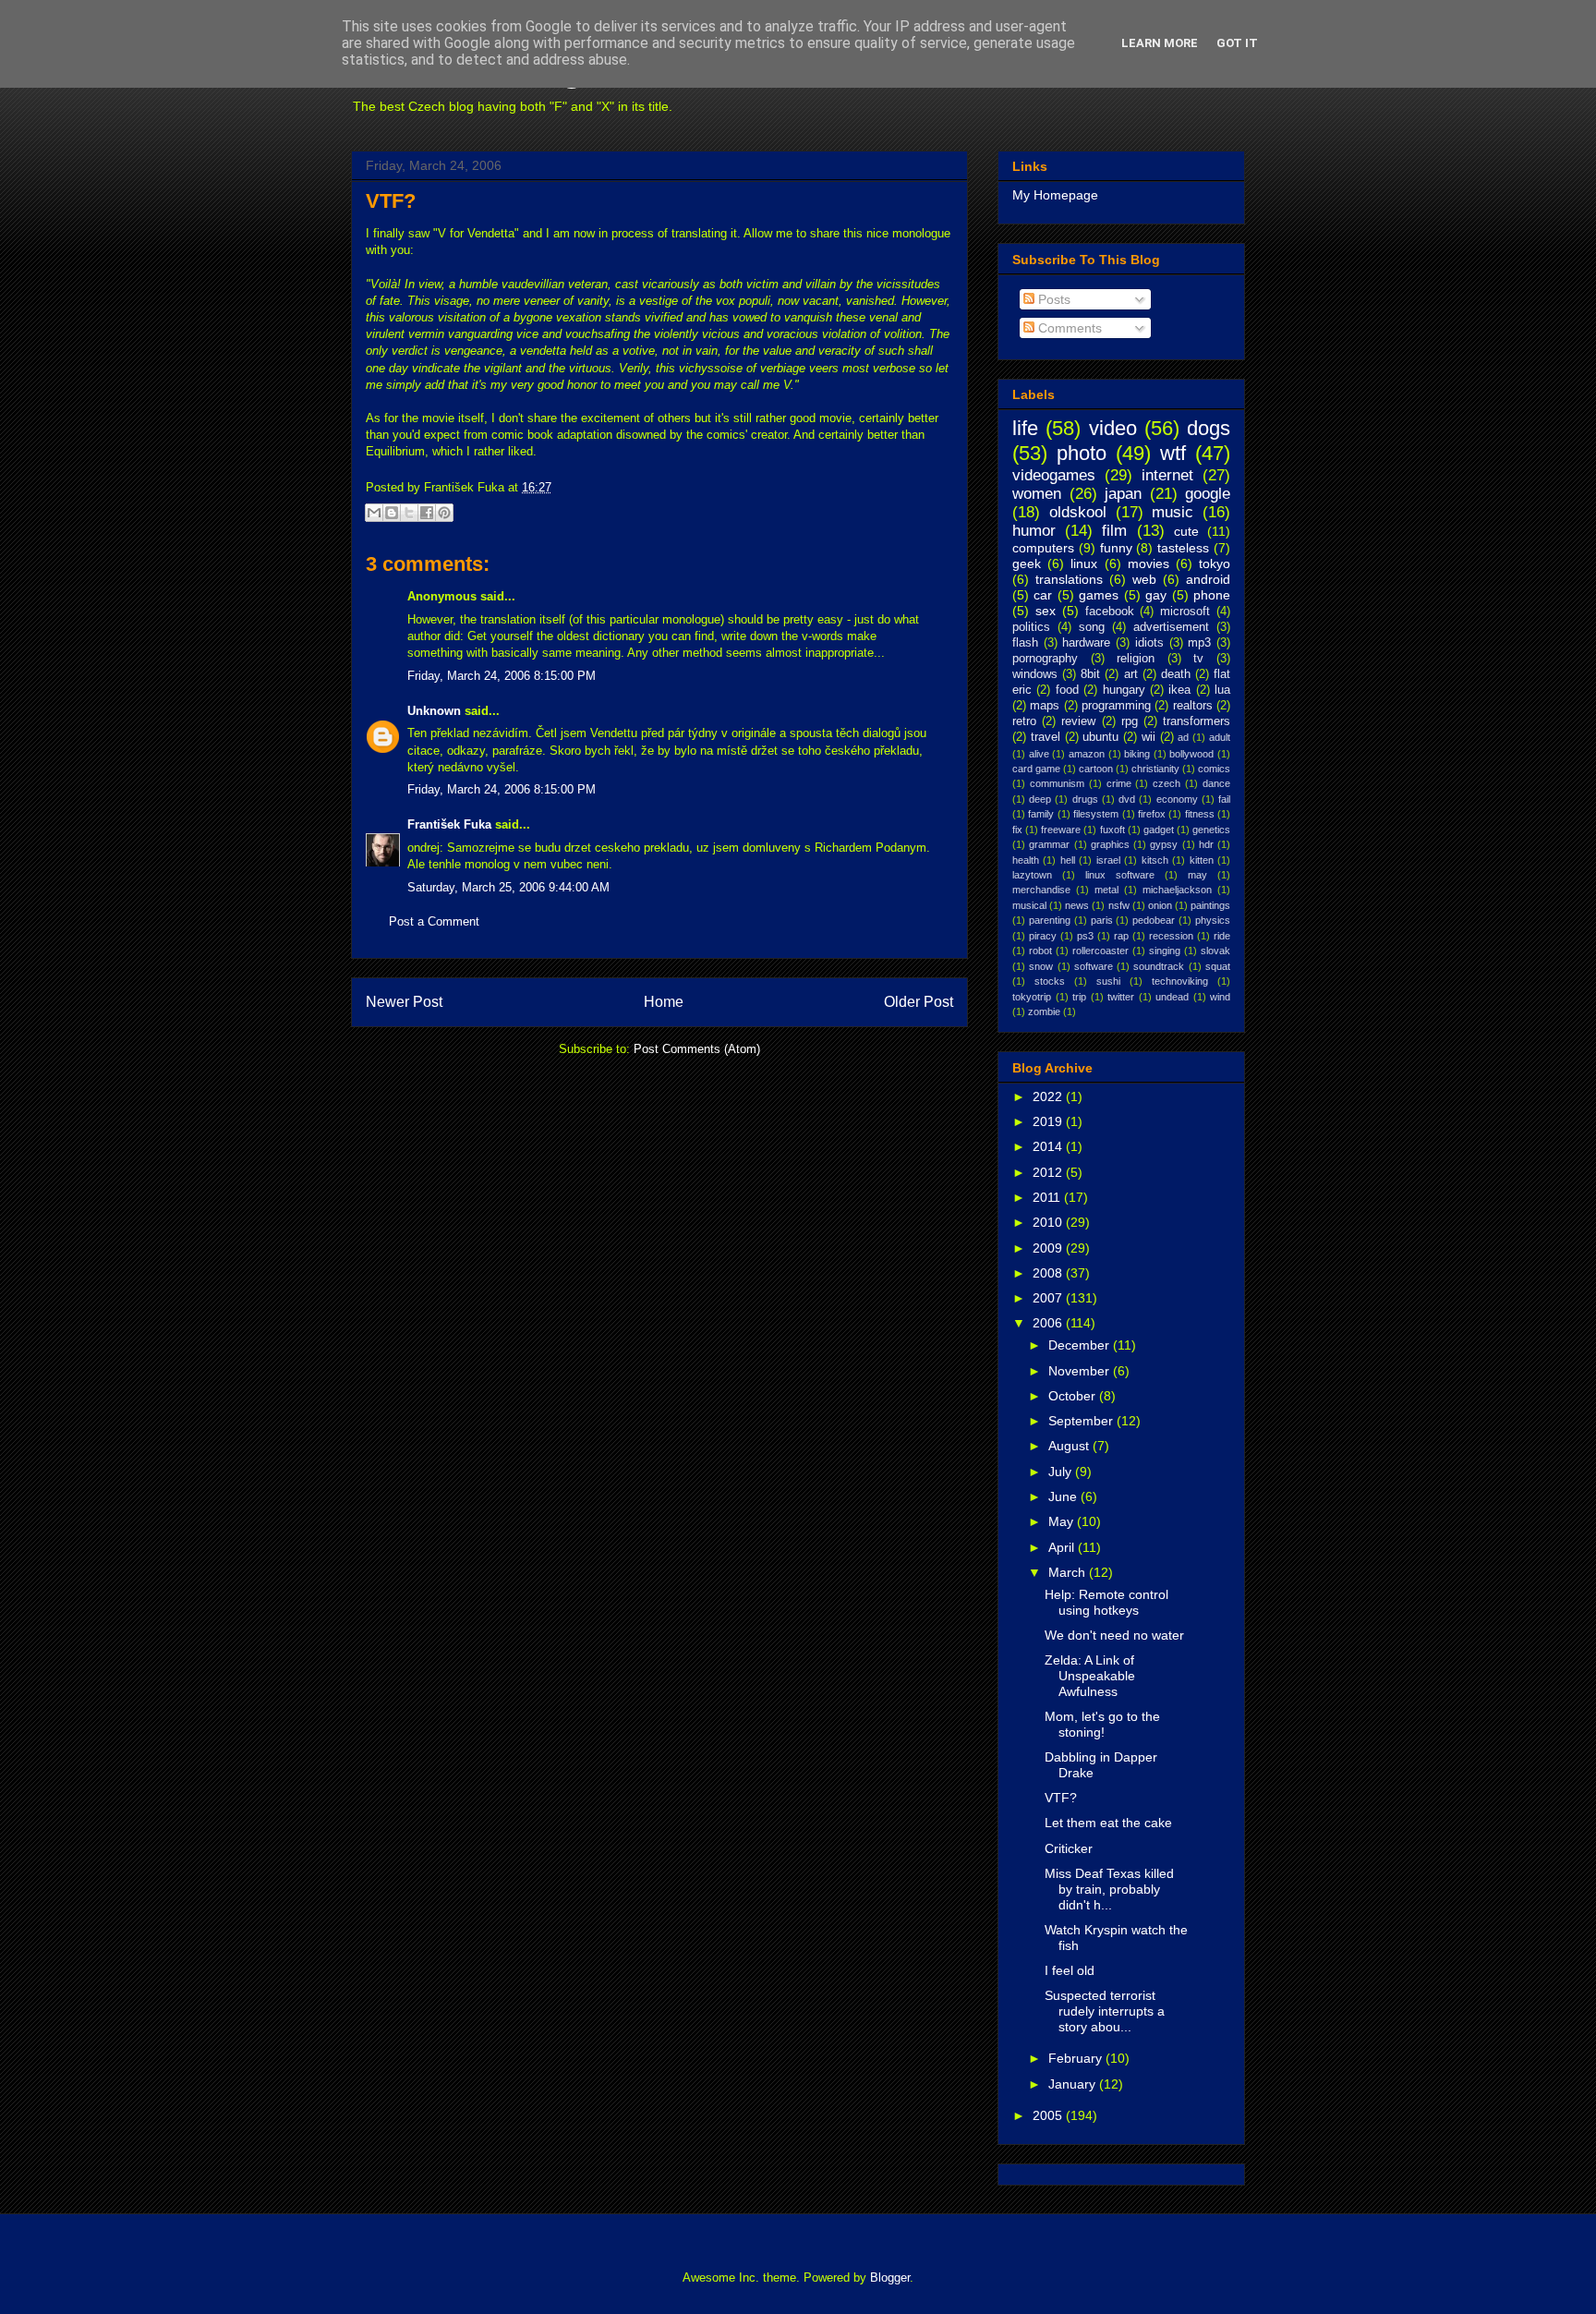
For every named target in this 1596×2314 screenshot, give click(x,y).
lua (1222, 690)
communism (1057, 783)
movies (1149, 563)
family (1041, 814)
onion (1160, 905)
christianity (1155, 769)
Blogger (890, 2278)
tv (1198, 659)
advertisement (1171, 627)
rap (1121, 936)
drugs (1085, 799)
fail (1224, 799)
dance (1216, 783)
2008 (1049, 1273)
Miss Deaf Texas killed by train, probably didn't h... (1109, 1889)
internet (1167, 475)
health (1026, 860)
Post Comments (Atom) (697, 1049)
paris (1102, 920)
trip (1079, 997)
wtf (1173, 453)
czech (1167, 783)
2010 (1049, 1222)
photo (1082, 453)
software (1094, 966)
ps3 (1085, 936)
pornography (1045, 659)
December (1081, 1345)
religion (1136, 659)
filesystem (1096, 814)
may (1197, 875)
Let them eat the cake (1108, 1823)
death (1176, 674)
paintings (1210, 905)
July (1062, 1472)
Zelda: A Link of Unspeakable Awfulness (1090, 1676)
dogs (1209, 428)
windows (1035, 674)
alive (1039, 754)
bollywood (1191, 754)
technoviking (1180, 981)
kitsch (1155, 860)
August (1070, 1446)
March (1069, 1572)
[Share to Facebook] (427, 513)
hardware (1086, 643)
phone (1212, 595)
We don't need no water (1114, 1635)
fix (1017, 830)
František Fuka (449, 824)
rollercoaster (1100, 951)
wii (1149, 737)
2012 (1049, 1172)
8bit (1090, 674)
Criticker (1069, 1848)
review (1078, 721)
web (1144, 579)
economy (1177, 799)
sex (1046, 611)
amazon (1087, 754)
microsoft (1185, 612)
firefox (1152, 814)
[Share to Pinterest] (444, 513)
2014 (1049, 1146)
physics (1213, 920)
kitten (1202, 860)
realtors (1193, 706)
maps (1045, 706)
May (1063, 1521)
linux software (1120, 875)
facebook (1110, 612)
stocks (1050, 981)
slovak (1215, 951)
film (1114, 531)
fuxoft (1112, 830)
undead (1172, 997)
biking (1137, 754)
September (1082, 1421)
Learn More (1160, 43)
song (1092, 627)
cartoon (1096, 769)
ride (1222, 936)
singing (1165, 951)
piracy (1043, 936)
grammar (1049, 844)
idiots (1149, 643)
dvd (1127, 799)
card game (1036, 769)
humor (1034, 531)
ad (1183, 737)
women (1037, 494)
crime (1119, 783)
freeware (1061, 830)
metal (1106, 890)
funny (1116, 548)
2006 (1049, 1323)
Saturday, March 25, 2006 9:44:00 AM (508, 887)
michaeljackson (1177, 890)
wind (1220, 997)
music (1173, 512)
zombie (1044, 1012)
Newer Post (404, 1002)
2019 (1049, 1121)
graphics (1110, 844)
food (1067, 690)
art (1131, 674)
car (1043, 595)
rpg (1130, 721)
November (1081, 1371)
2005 (1049, 2115)
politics (1031, 627)
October (1074, 1396)
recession (1171, 936)
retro (1024, 721)
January (1074, 2084)
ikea (1179, 690)
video (1113, 428)
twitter (1121, 997)
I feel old (1070, 1970)
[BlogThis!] (392, 513)
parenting (1050, 920)
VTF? (391, 201)
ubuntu (1100, 737)
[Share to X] (409, 513)
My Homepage (1055, 195)
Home (664, 1002)
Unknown (434, 711)
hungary (1124, 690)
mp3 (1199, 643)
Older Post (919, 1002)
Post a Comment (434, 921)
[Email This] (374, 513)
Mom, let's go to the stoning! (1102, 1724)
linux (1084, 563)
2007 (1049, 1298)
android (1208, 579)
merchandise (1041, 890)
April (1063, 1547)
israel (1108, 860)
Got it (1237, 43)
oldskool (1078, 512)
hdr (1206, 844)
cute (1186, 531)
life (1025, 428)
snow (1041, 966)
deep (1040, 799)
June (1064, 1496)
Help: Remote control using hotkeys (1106, 1602)
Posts (1052, 299)
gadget (1159, 830)
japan (1123, 494)
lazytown (1032, 875)
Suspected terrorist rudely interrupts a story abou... (1105, 2011)
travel (1046, 737)
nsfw (1119, 905)
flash (1025, 643)
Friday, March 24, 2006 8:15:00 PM (502, 676)
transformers (1197, 721)
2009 (1049, 1248)
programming (1116, 706)
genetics (1211, 830)
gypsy (1164, 844)
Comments (1068, 328)
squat (1218, 966)
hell (1068, 860)
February (1077, 2058)
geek (1027, 563)
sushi (1108, 981)
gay (1156, 595)
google (1208, 494)
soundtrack (1159, 966)
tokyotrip (1032, 997)
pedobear (1154, 920)
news (1077, 905)
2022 (1049, 1096)
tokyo (1215, 563)
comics (1214, 769)
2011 (1048, 1197)
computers (1043, 548)
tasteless (1183, 548)
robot (1040, 951)
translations (1069, 579)
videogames (1054, 475)
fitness (1200, 814)
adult (1220, 737)
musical (1029, 905)
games (1099, 595)
